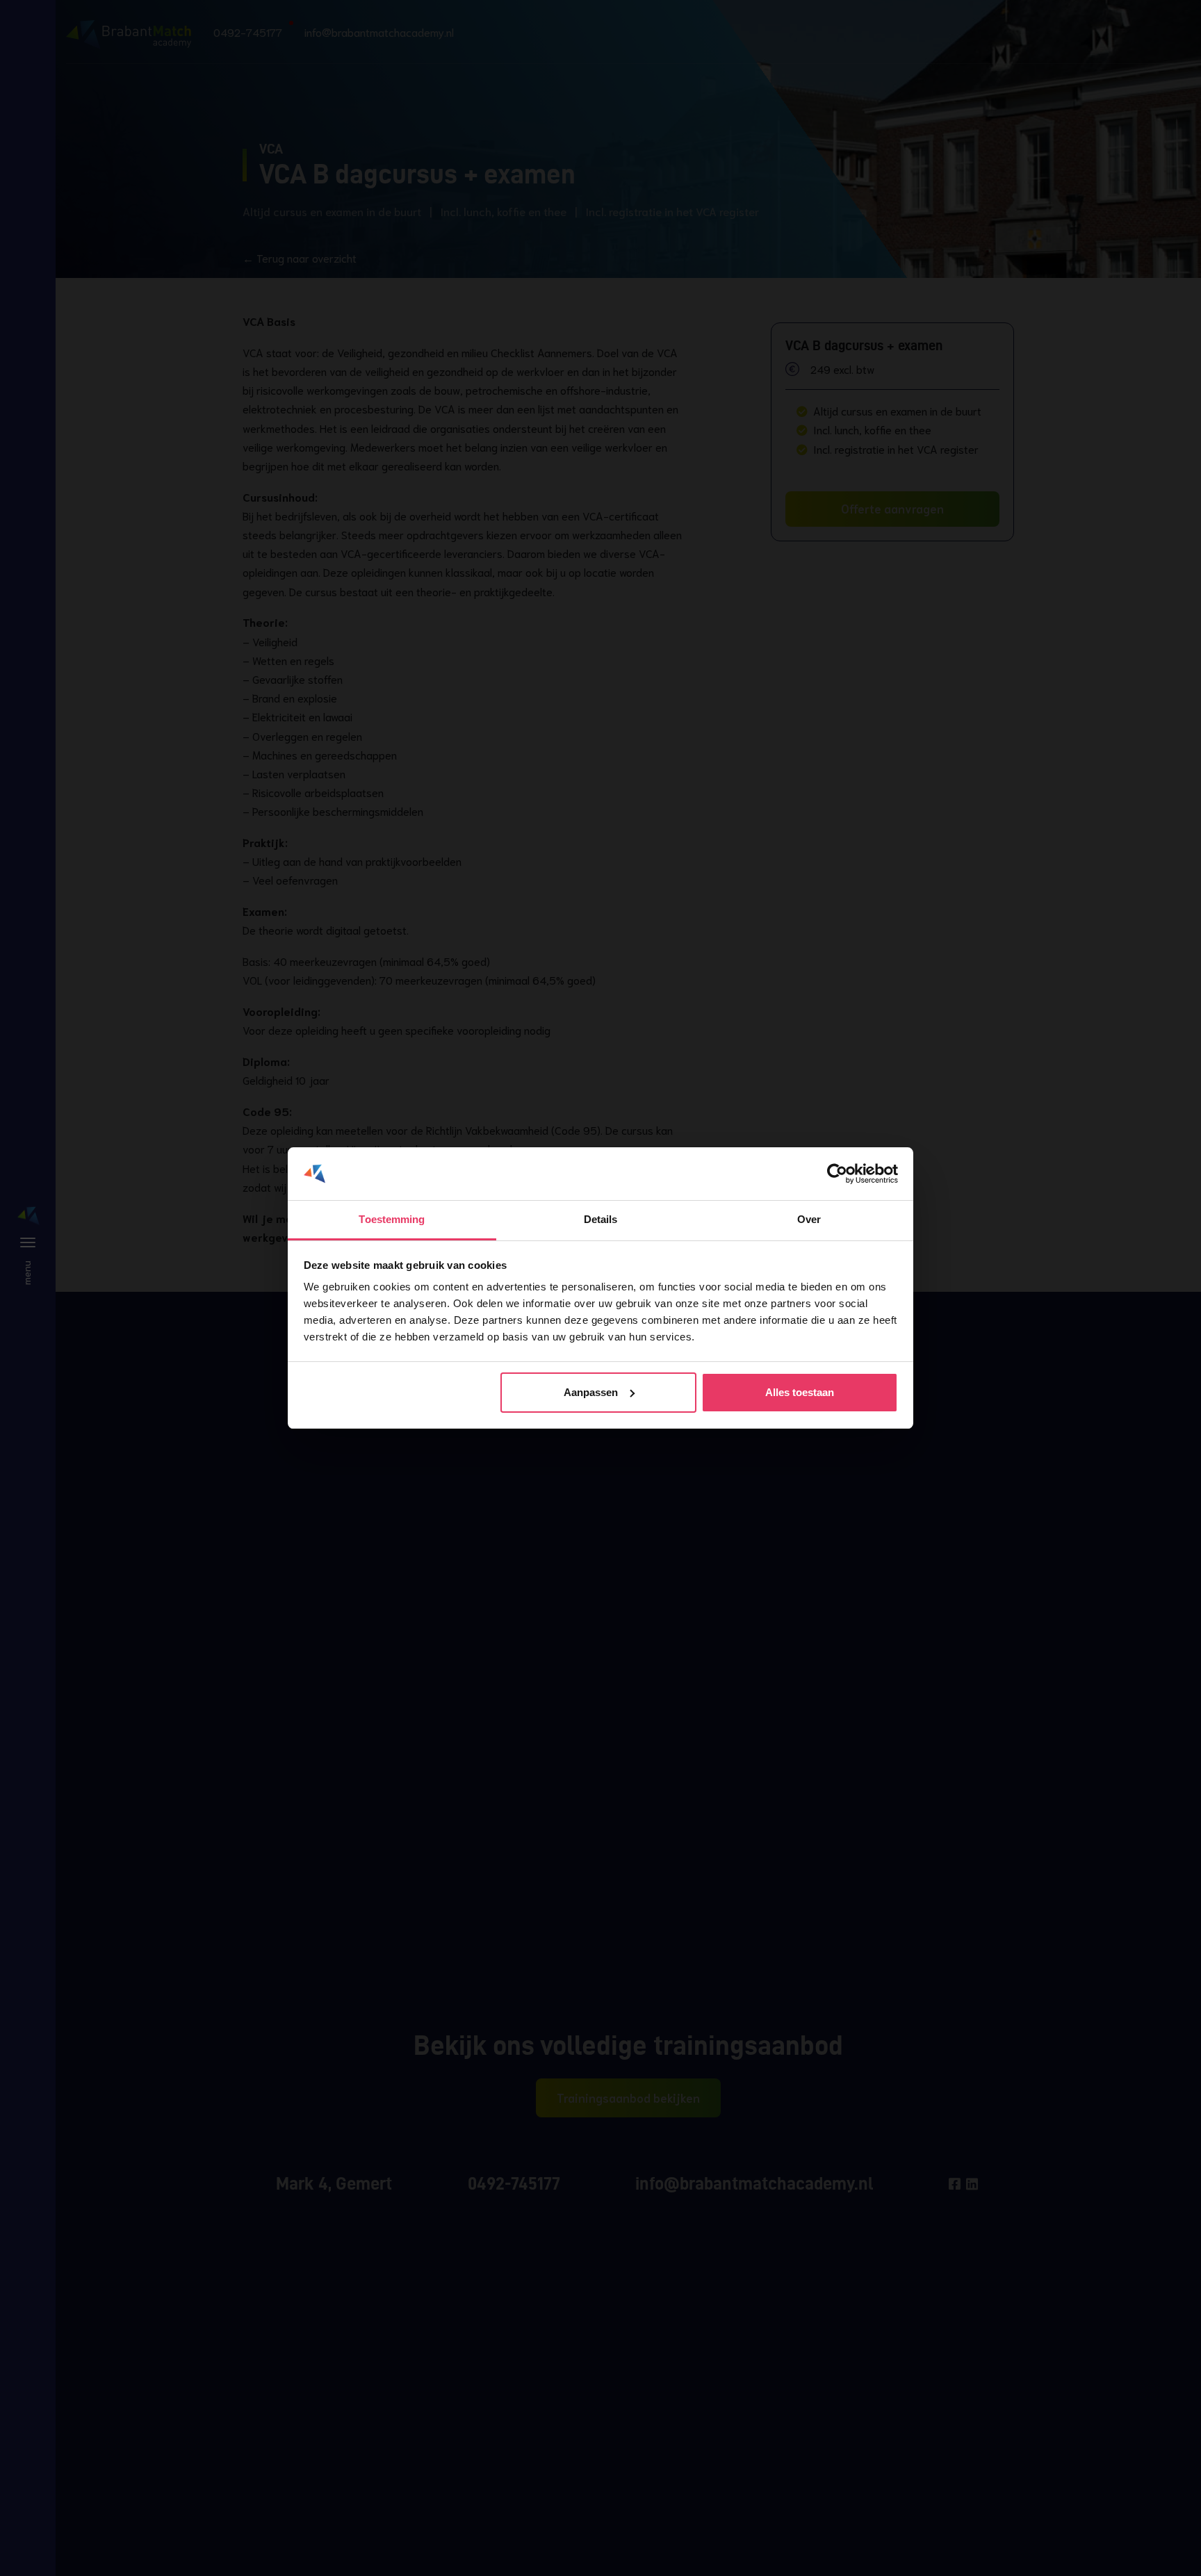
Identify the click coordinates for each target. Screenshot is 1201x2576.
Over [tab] (809, 1219)
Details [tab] (601, 1219)
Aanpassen (591, 1392)
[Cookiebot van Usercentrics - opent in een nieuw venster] (837, 1174)
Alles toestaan (800, 1392)
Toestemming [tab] (392, 1219)
